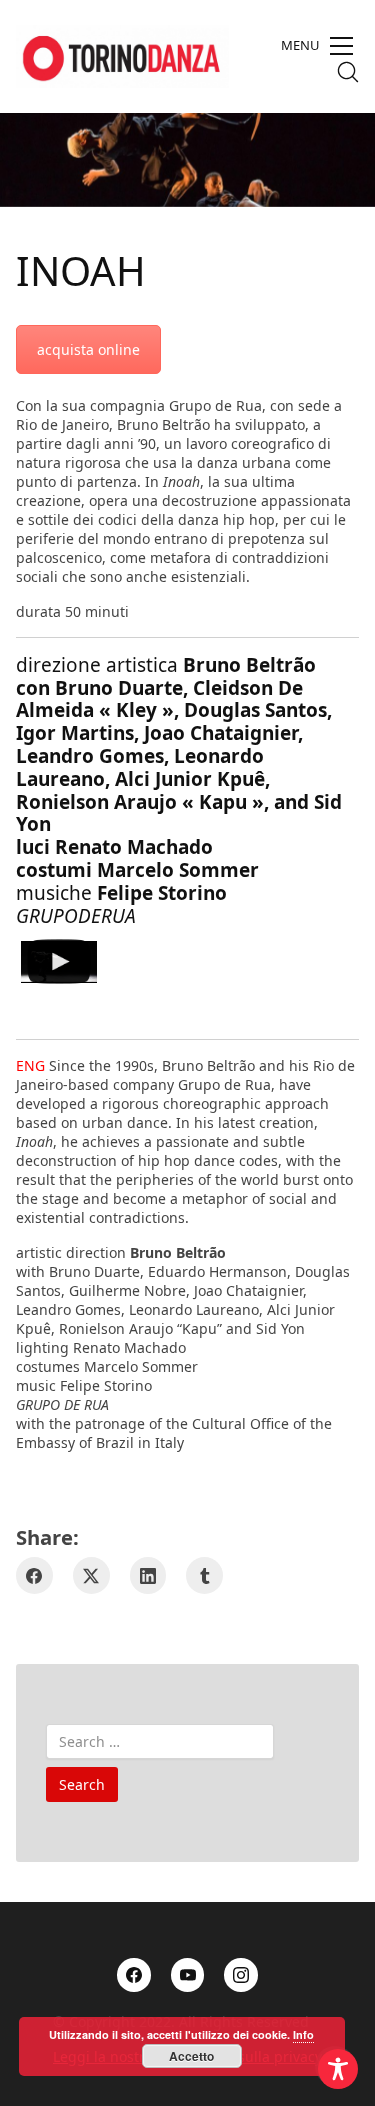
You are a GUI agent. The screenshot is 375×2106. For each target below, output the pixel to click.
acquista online (88, 349)
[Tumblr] (204, 1575)
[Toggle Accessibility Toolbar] (338, 2069)
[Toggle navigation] (317, 46)
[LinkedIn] (148, 1575)
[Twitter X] (91, 1575)
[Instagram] (241, 1975)
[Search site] (348, 72)
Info (303, 2034)
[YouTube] (188, 1975)
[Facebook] (34, 1575)
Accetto (191, 2056)
